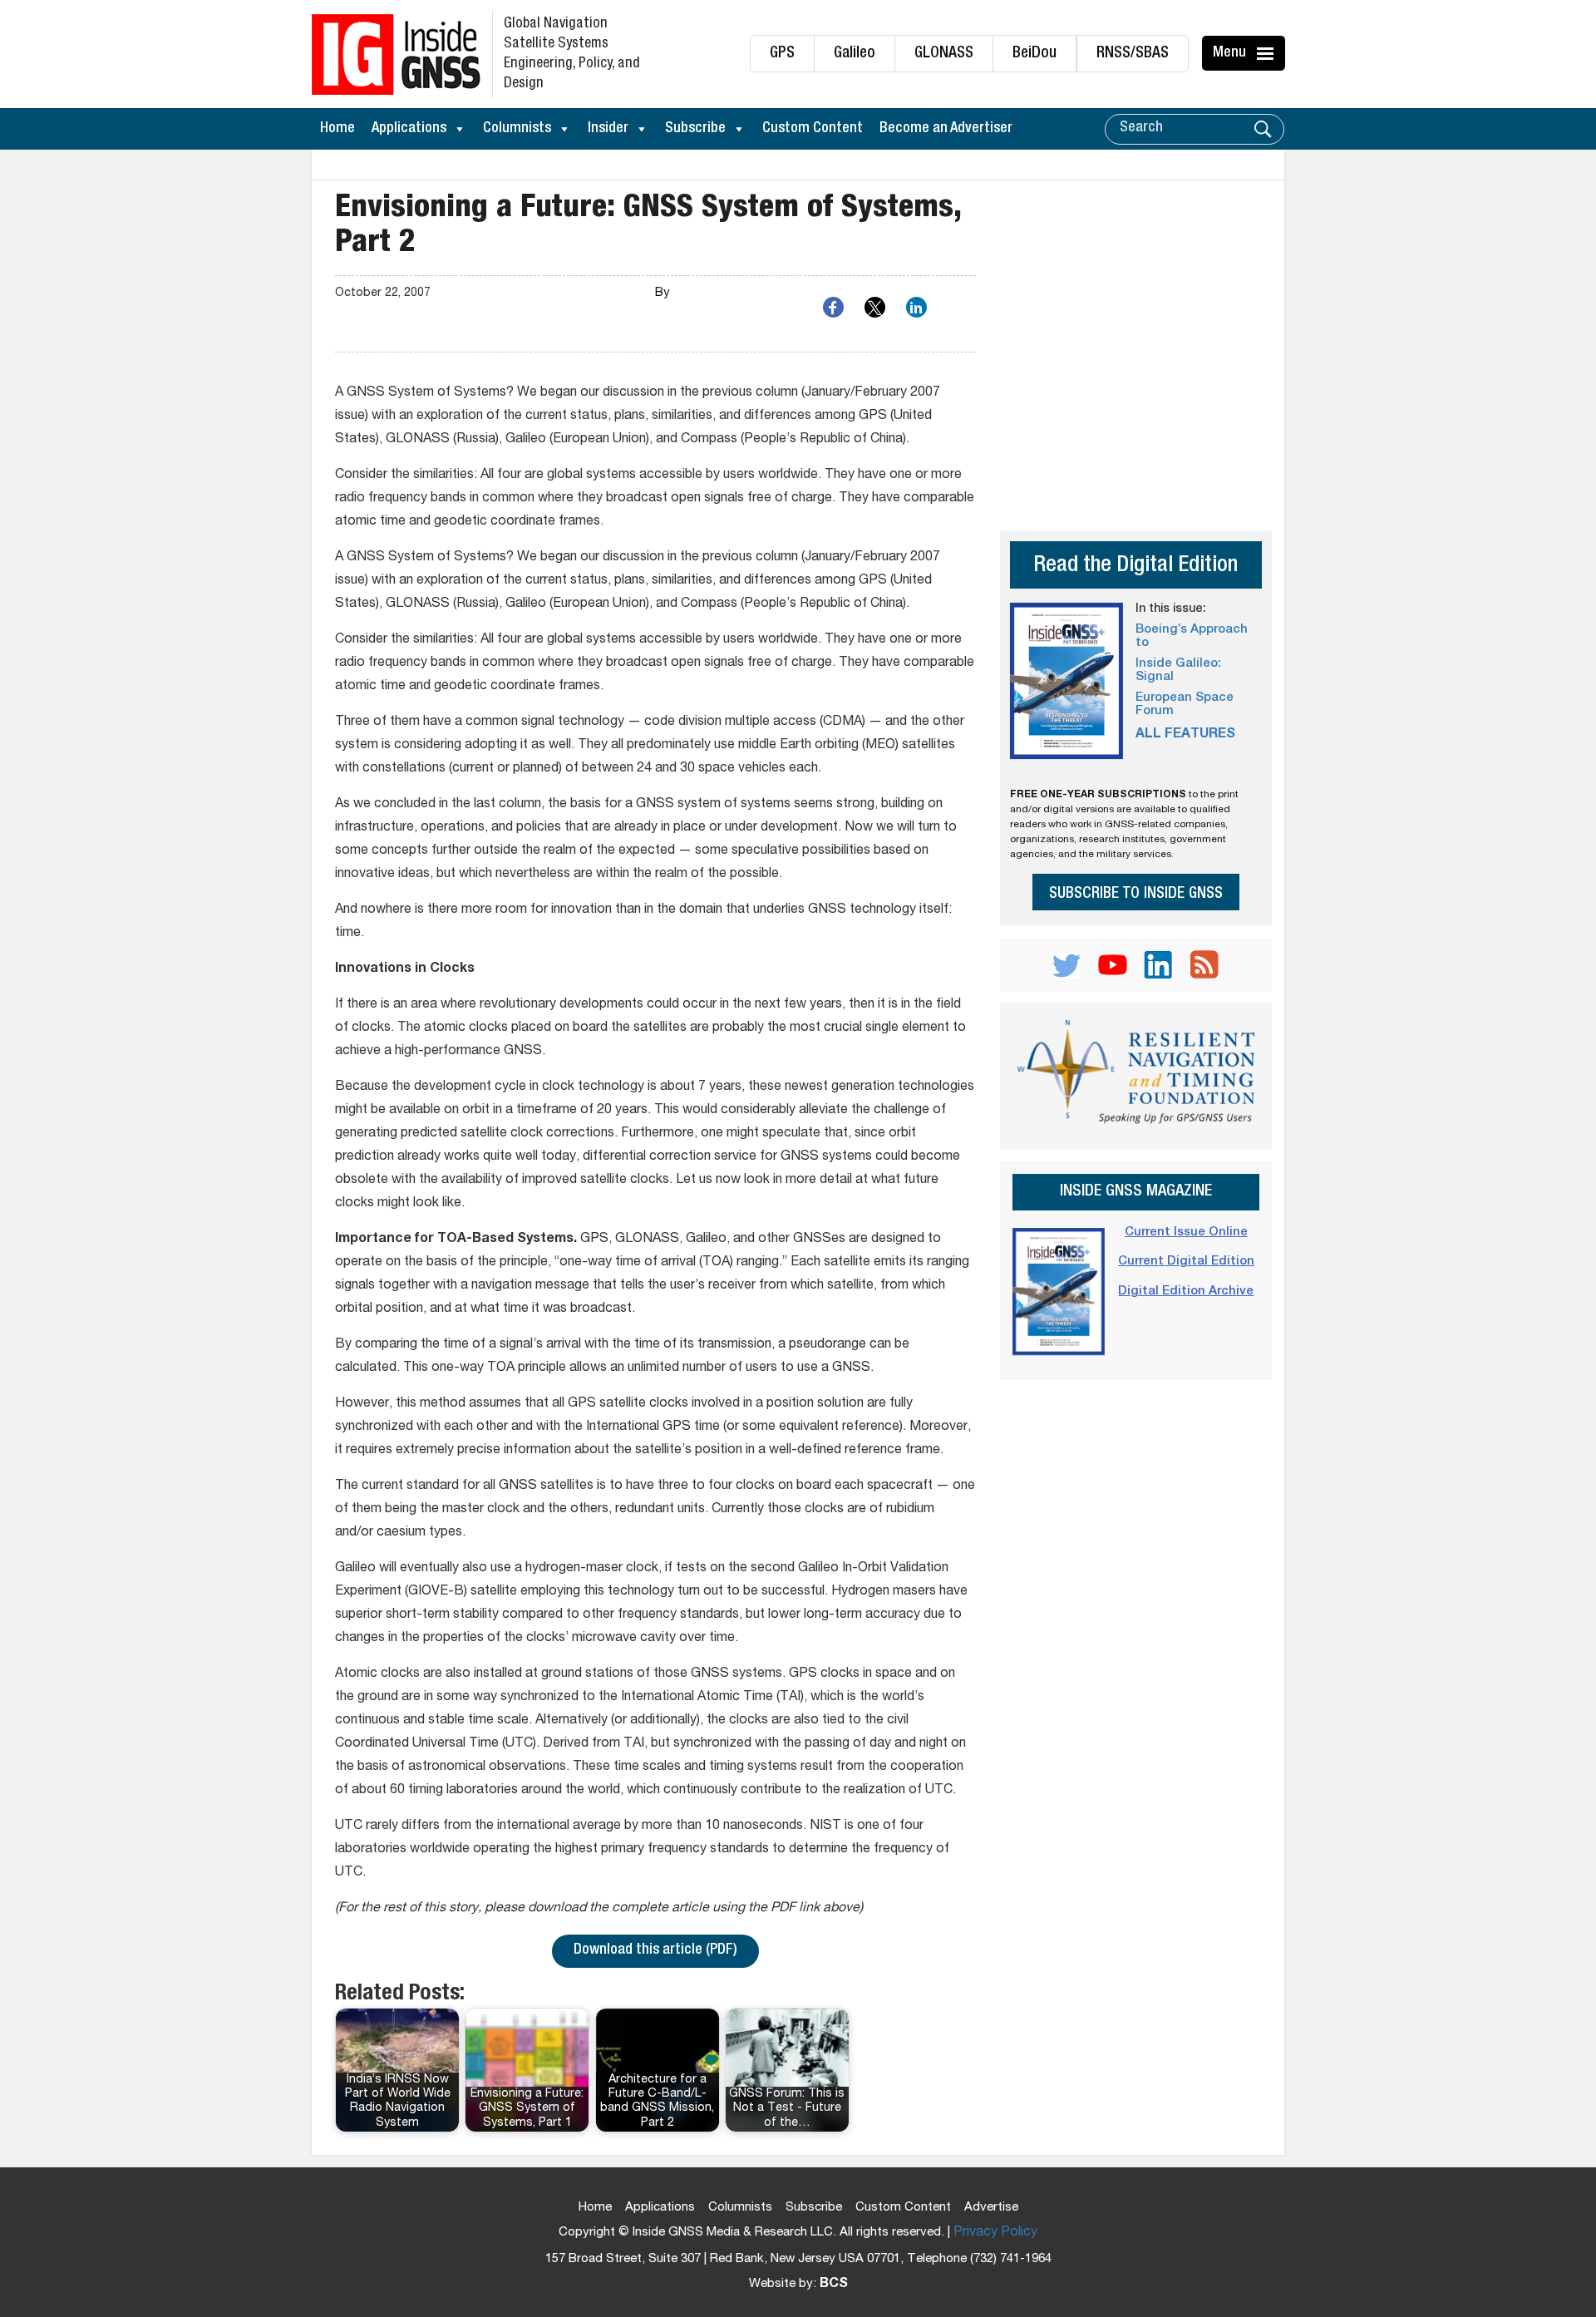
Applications (409, 129)
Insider (608, 129)
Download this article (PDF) (655, 1950)
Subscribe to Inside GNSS (1136, 894)
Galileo (855, 54)
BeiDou (1034, 54)
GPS (782, 54)
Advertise (991, 2208)
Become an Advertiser (946, 129)
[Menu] (1268, 53)
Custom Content (813, 129)
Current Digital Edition (1186, 1262)
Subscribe (695, 129)
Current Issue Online (1186, 1232)
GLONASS (944, 54)
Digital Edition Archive (1186, 1292)
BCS (834, 2285)
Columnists (517, 129)
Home (337, 129)
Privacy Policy (995, 2233)
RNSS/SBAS (1133, 54)
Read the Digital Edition (1135, 567)
